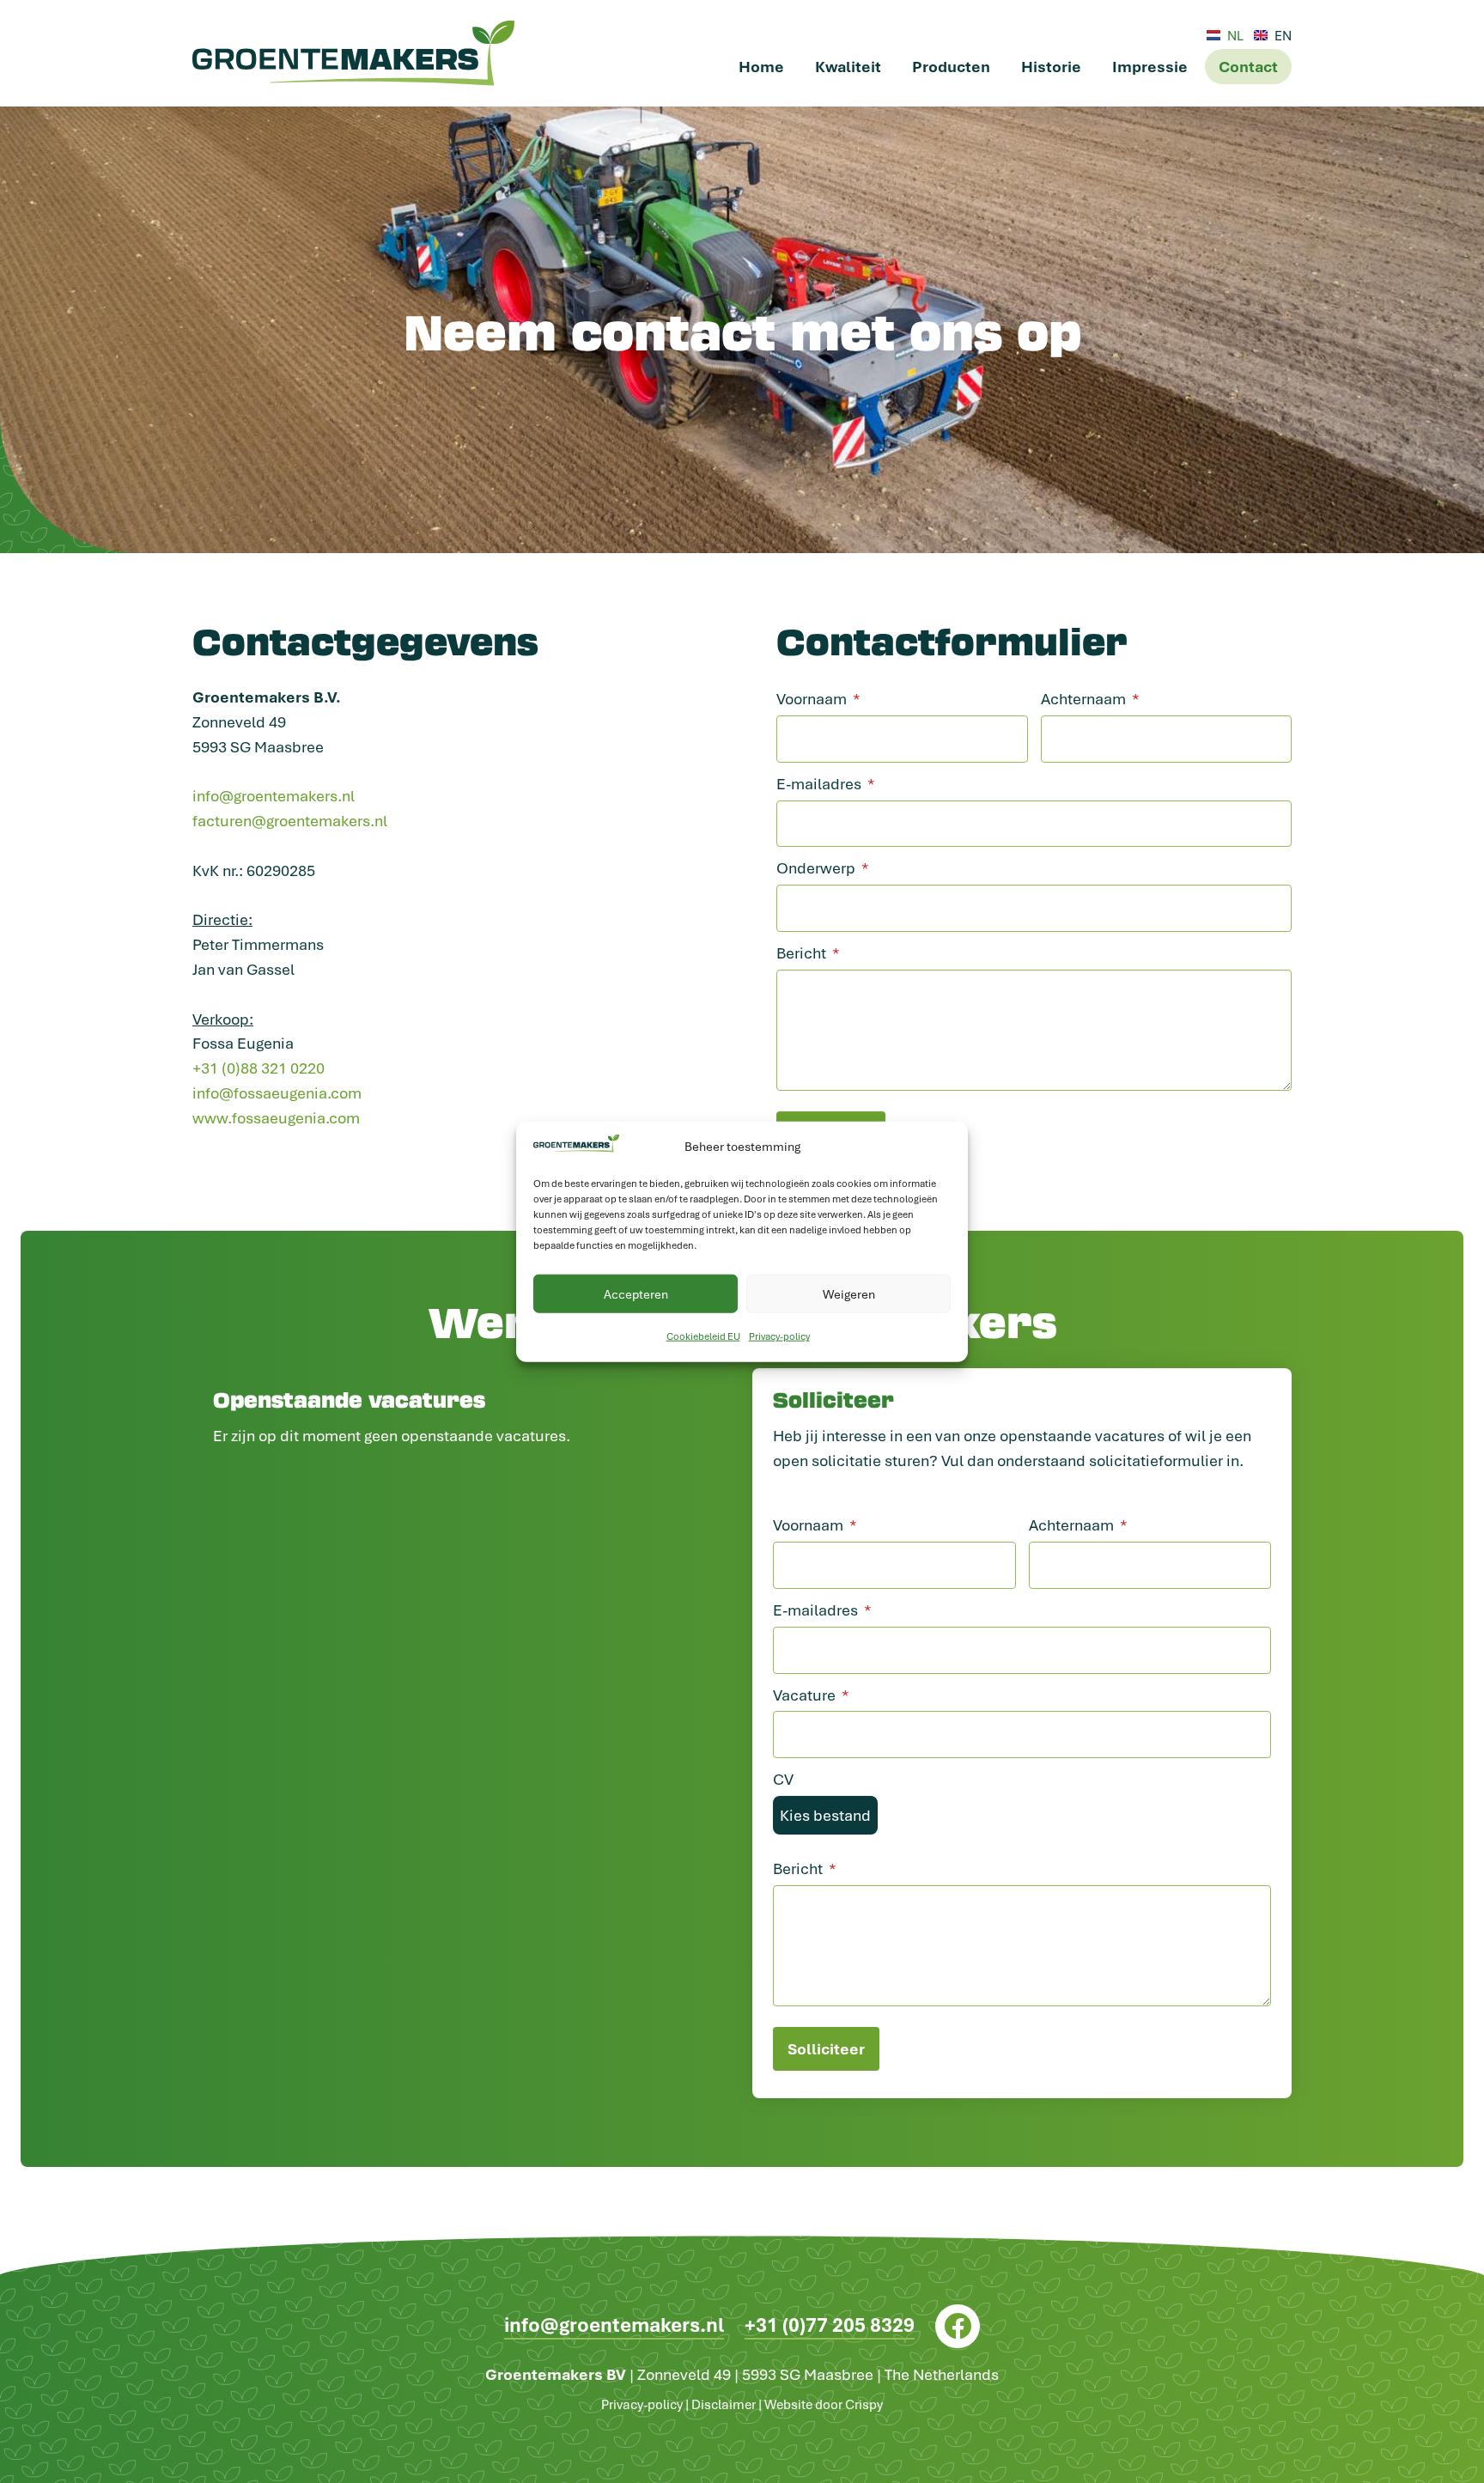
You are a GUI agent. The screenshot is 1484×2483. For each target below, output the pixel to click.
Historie (1051, 66)
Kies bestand (825, 1815)
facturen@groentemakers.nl (290, 820)
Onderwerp (816, 867)
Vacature (804, 1695)
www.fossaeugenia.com (276, 1117)
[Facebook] (957, 2326)
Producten (951, 66)
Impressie (1150, 66)
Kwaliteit (848, 66)
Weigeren (849, 1294)
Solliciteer (826, 2048)
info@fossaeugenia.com (277, 1092)
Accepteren (636, 1294)
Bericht (801, 952)
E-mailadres (819, 783)
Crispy (864, 2404)
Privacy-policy (779, 1336)
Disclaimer (724, 2404)
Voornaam (812, 698)
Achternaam (1083, 698)
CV (783, 1779)
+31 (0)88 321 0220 (258, 1068)
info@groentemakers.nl (274, 795)
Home (761, 66)
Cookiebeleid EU (703, 1336)
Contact (1248, 66)
